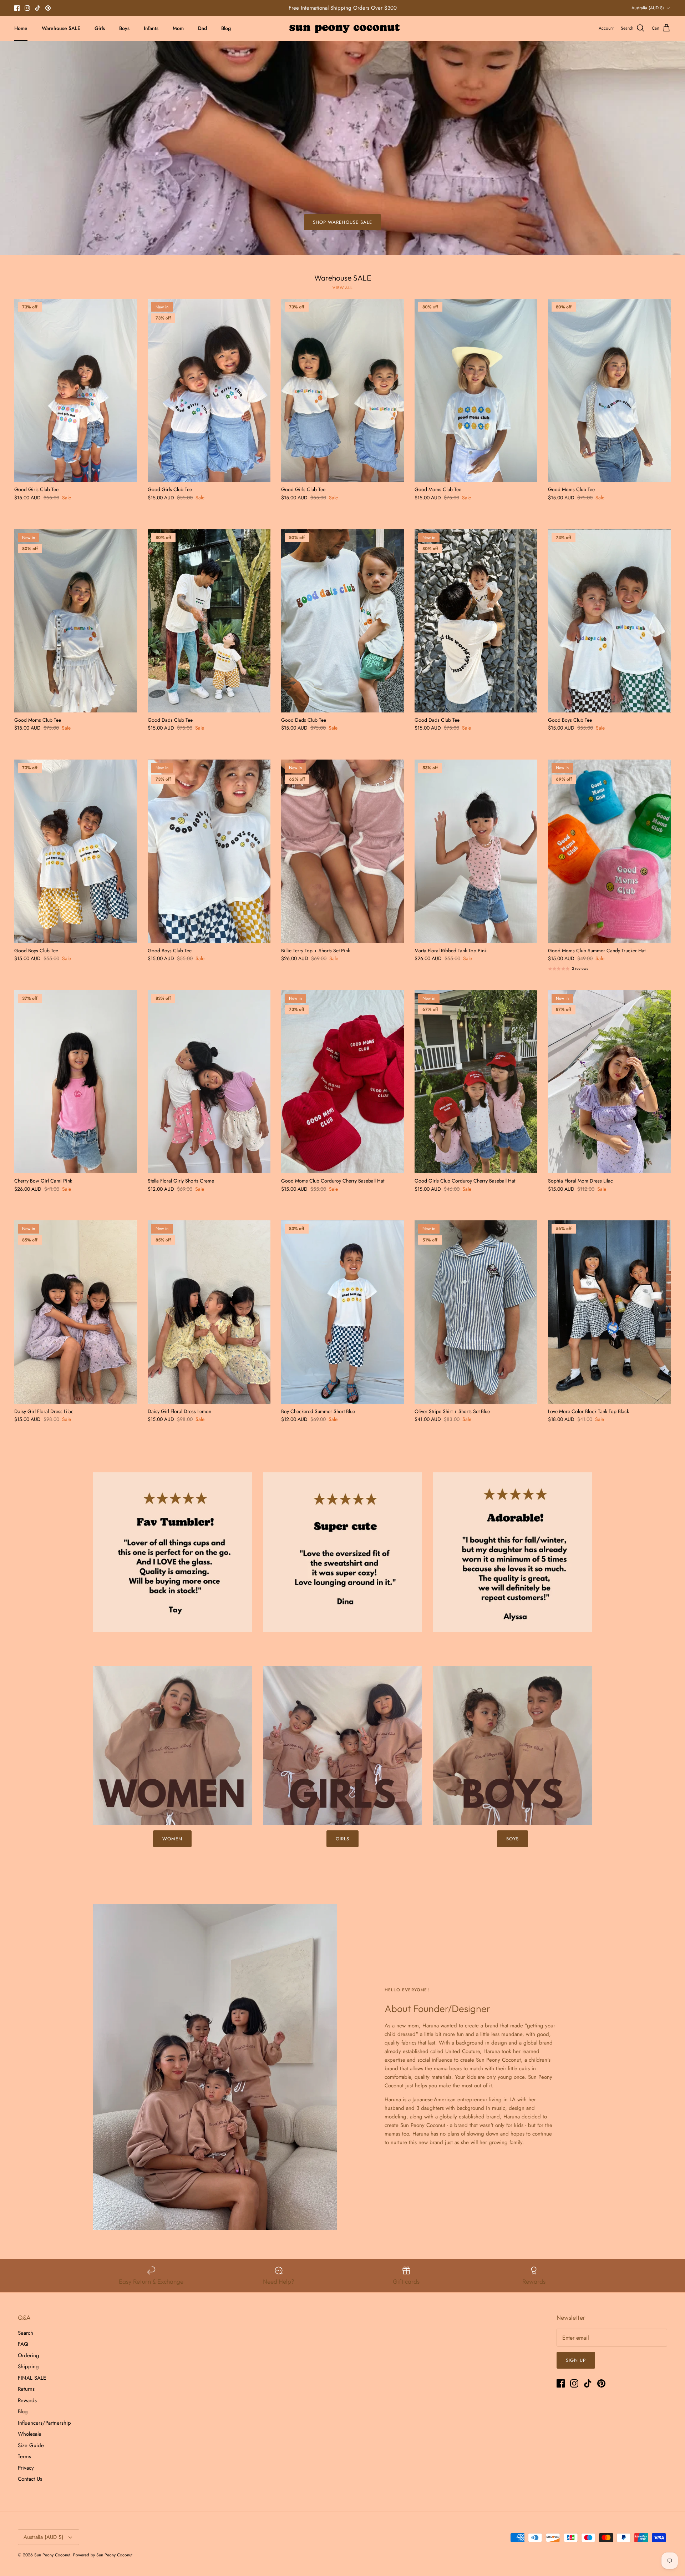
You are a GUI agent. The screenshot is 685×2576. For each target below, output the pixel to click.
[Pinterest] (48, 8)
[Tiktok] (38, 8)
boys (513, 1839)
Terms (24, 2456)
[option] (342, 148)
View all (342, 288)
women (172, 1839)
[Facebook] (17, 8)
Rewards (27, 2400)
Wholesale (30, 2434)
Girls (100, 28)
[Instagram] (27, 8)
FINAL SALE (32, 2378)
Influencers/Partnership (44, 2423)
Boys (124, 28)
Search (26, 2333)
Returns (26, 2389)
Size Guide (31, 2445)
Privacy (26, 2468)
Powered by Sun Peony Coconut (103, 2555)
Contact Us (30, 2479)
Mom (178, 28)
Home (21, 28)
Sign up (576, 2360)
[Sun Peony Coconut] (343, 28)
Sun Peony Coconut (52, 2555)
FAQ (23, 2344)
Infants (151, 28)
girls (342, 1839)
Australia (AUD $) (648, 8)
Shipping (28, 2366)
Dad (202, 28)
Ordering (29, 2355)
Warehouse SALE (61, 28)
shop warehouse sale (342, 222)
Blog (226, 28)
